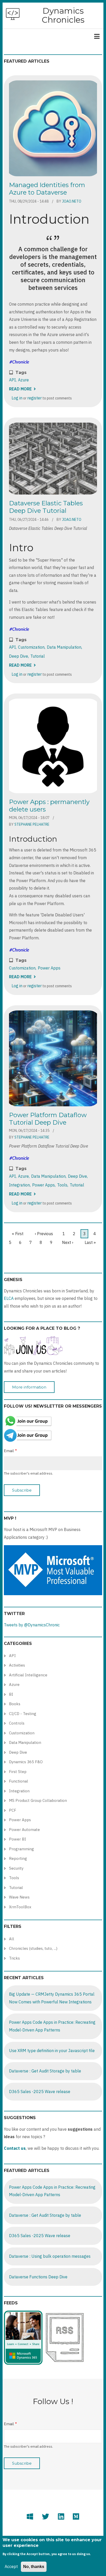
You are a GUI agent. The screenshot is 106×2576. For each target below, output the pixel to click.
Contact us (15, 2148)
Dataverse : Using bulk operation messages (50, 2256)
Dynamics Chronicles (63, 15)
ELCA (9, 1298)
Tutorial (38, 656)
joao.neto (72, 201)
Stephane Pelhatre (32, 824)
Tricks (14, 1958)
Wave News (19, 1897)
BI (11, 1694)
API (12, 380)
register (34, 398)
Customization (31, 647)
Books (15, 1704)
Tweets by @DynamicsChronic (32, 1625)
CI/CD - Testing (23, 1714)
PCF (13, 1810)
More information (29, 1387)
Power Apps (49, 968)
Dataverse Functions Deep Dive (38, 2277)
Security (16, 1868)
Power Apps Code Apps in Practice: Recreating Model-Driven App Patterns (52, 2026)
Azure (23, 380)
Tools (62, 1185)
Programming (21, 1849)
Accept (11, 2566)
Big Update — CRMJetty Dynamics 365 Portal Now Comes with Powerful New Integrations (52, 1998)
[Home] (13, 14)
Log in (17, 398)
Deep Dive (19, 656)
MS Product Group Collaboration (38, 1800)
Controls (17, 1723)
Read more (22, 389)
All (12, 1939)
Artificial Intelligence (28, 1675)
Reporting (18, 1858)
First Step (18, 1772)
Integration (19, 1185)
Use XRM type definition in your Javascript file (52, 2051)
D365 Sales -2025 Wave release (40, 2092)
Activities (17, 1665)
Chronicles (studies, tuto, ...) (33, 1948)
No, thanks (34, 2567)
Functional (19, 1781)
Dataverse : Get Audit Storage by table (45, 2071)
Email (9, 1451)
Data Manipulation (64, 647)
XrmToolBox (20, 1907)
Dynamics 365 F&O (26, 1762)
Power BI (17, 1839)
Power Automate (24, 1830)
